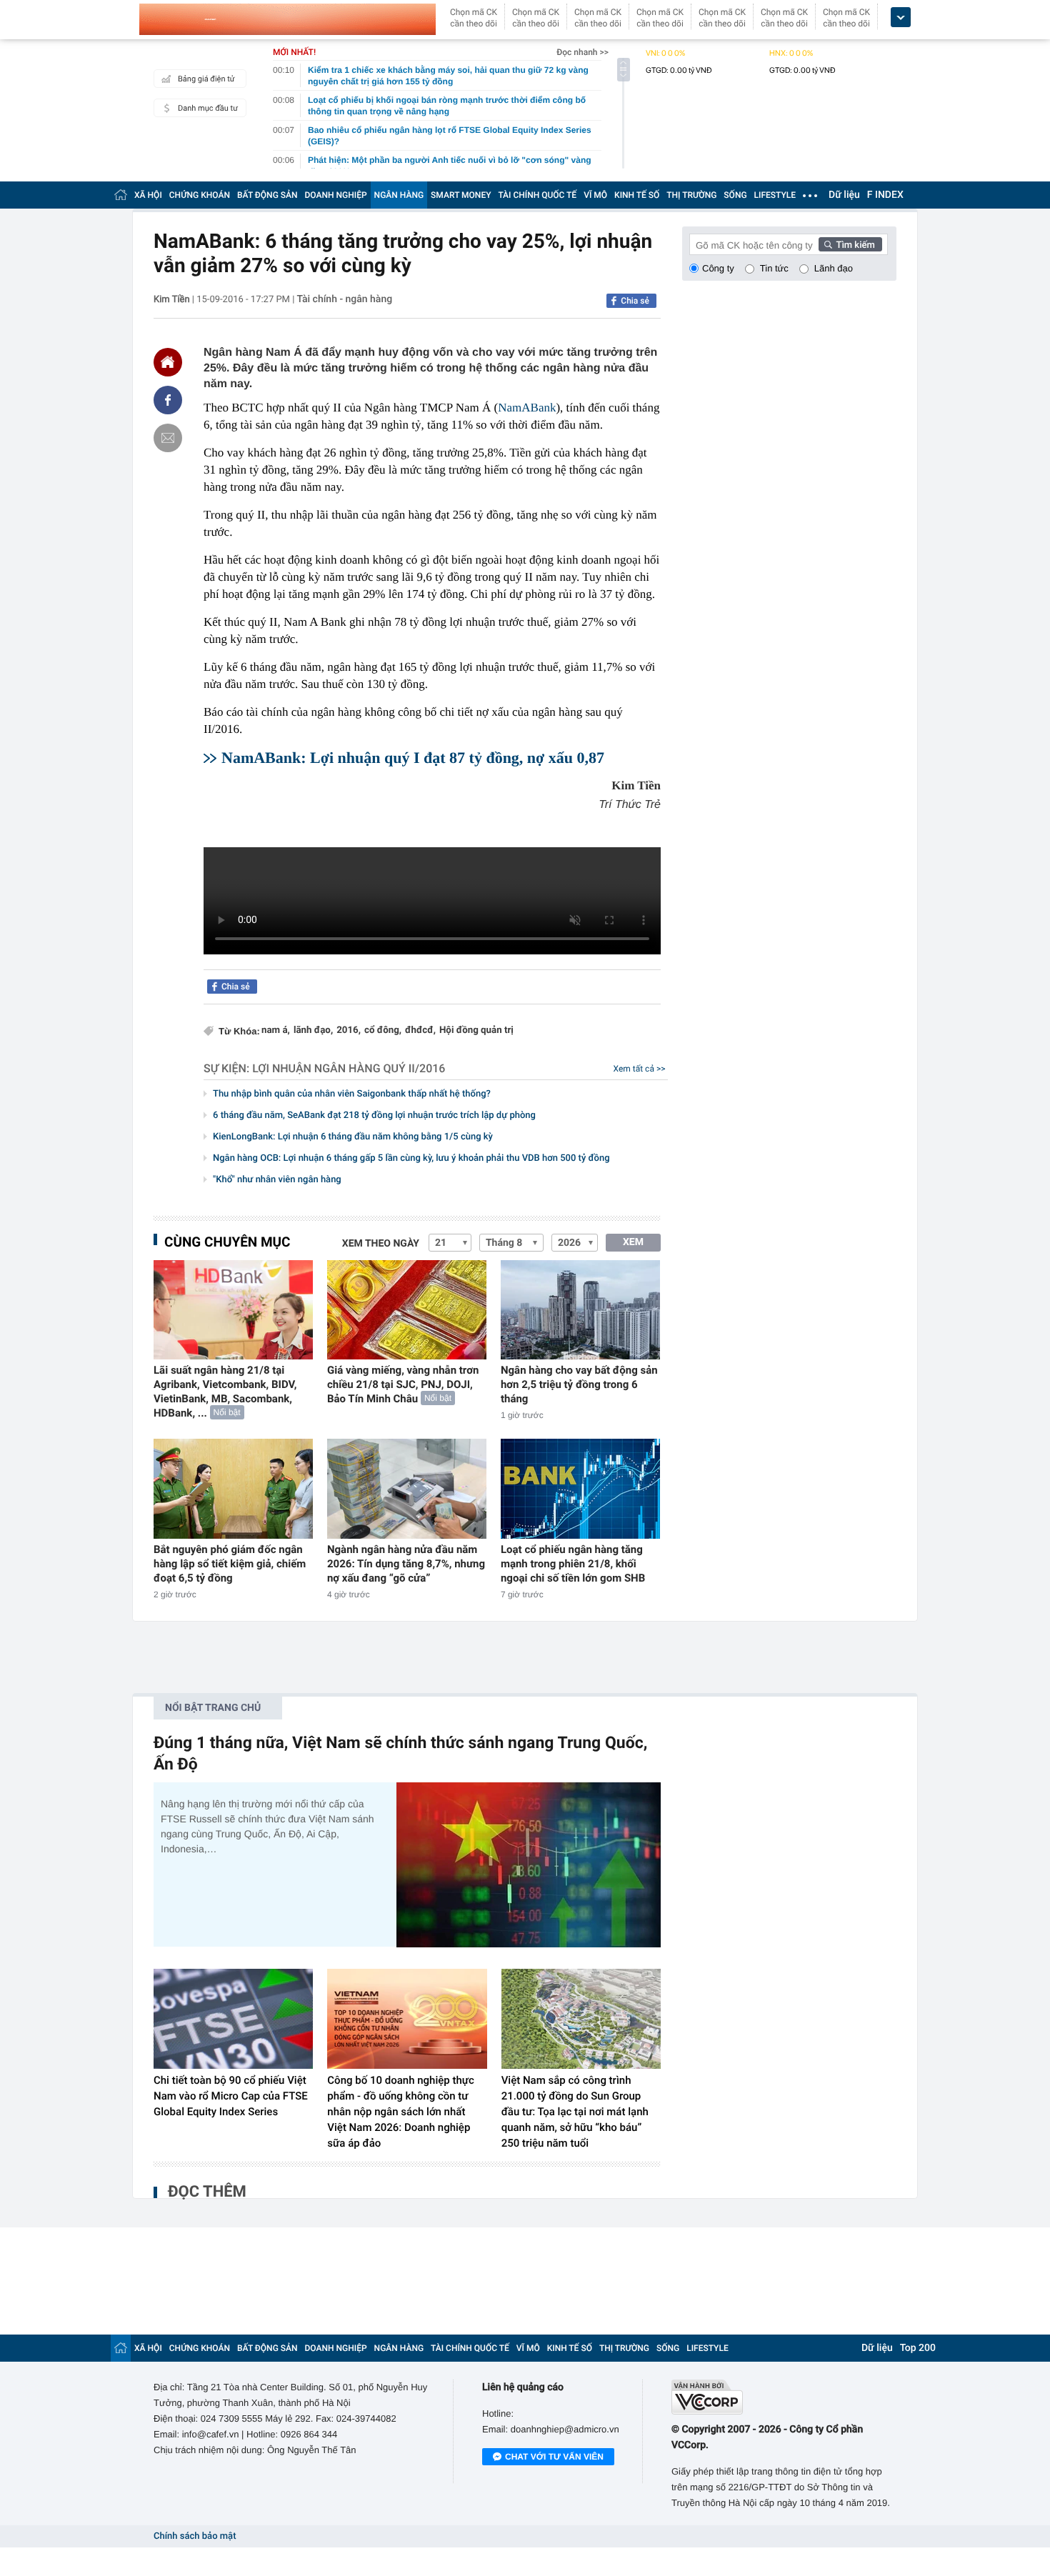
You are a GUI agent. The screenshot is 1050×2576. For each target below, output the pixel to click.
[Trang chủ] (121, 195)
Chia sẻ (635, 301)
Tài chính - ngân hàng (345, 299)
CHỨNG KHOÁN (200, 195)
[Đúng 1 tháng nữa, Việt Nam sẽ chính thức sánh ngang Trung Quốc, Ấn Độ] (529, 1865)
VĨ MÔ (595, 195)
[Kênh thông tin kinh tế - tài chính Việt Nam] (287, 19)
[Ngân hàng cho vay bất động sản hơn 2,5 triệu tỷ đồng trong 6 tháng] (580, 1310)
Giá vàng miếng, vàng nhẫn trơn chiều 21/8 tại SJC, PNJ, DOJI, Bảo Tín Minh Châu (403, 1384)
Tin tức (774, 268)
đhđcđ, (420, 1030)
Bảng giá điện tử (206, 79)
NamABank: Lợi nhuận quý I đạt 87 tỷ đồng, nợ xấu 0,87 (413, 758)
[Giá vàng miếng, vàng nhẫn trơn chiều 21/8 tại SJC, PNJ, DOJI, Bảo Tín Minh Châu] (407, 1310)
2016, (349, 1030)
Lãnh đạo (834, 268)
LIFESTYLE (775, 195)
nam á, (276, 1030)
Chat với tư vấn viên (554, 2457)
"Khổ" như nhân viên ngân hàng (277, 1180)
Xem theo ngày (381, 1244)
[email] (168, 438)
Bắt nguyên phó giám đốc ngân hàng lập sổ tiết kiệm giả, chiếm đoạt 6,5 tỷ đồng (230, 1564)
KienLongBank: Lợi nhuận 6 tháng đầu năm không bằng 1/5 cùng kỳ (353, 1137)
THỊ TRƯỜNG (691, 195)
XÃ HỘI (148, 195)
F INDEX (885, 195)
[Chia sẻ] (168, 400)
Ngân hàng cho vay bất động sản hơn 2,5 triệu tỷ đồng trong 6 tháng (579, 1384)
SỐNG (735, 195)
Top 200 (918, 2348)
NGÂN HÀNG (399, 195)
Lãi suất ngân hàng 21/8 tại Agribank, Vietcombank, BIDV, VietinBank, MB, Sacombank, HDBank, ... (225, 1392)
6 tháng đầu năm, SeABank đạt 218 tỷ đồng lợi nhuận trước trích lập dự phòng (374, 1115)
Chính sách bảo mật (195, 2536)
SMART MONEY (461, 195)
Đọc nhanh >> (582, 52)
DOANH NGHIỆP (336, 195)
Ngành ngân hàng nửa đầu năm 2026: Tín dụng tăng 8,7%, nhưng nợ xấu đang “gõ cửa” (406, 1564)
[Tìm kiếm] (851, 244)
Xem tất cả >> (640, 1069)
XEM (633, 1242)
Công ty (718, 268)
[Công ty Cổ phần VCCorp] (784, 2397)
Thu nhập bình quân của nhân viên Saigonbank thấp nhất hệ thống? (352, 1094)
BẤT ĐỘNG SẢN (267, 195)
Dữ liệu (844, 195)
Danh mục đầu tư (208, 108)
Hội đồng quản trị (476, 1030)
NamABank (527, 408)
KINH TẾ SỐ (637, 195)
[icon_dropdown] (901, 18)
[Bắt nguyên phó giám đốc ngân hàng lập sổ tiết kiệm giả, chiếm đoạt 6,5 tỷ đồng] (233, 1488)
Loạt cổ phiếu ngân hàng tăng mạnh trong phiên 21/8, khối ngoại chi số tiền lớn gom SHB (573, 1564)
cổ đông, (383, 1030)
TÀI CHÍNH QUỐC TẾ (537, 195)
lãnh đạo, (313, 1030)
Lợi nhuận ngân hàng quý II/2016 (349, 1068)
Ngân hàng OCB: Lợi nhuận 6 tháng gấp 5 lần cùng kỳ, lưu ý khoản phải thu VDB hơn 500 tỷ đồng (411, 1158)
